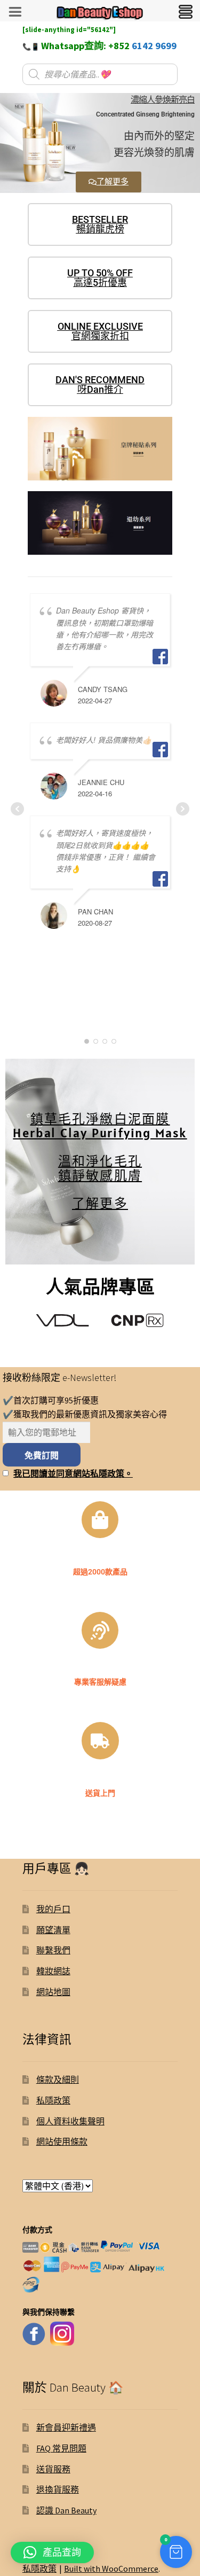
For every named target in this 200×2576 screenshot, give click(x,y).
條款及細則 (58, 2080)
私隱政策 (53, 2100)
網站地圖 (53, 1992)
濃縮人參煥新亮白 (163, 100)
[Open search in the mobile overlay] (100, 74)
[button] (176, 2552)
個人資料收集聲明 (70, 2121)
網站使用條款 (62, 2142)
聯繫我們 (53, 1950)
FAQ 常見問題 (61, 2448)
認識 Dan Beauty (66, 2510)
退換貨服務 (58, 2489)
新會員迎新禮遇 (66, 2427)
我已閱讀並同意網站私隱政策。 (73, 1473)
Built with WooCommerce (111, 2569)
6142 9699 (154, 46)
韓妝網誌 (53, 1971)
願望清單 (53, 1930)
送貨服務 (53, 2469)
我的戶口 (53, 1909)
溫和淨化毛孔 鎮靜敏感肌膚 (100, 1161)
